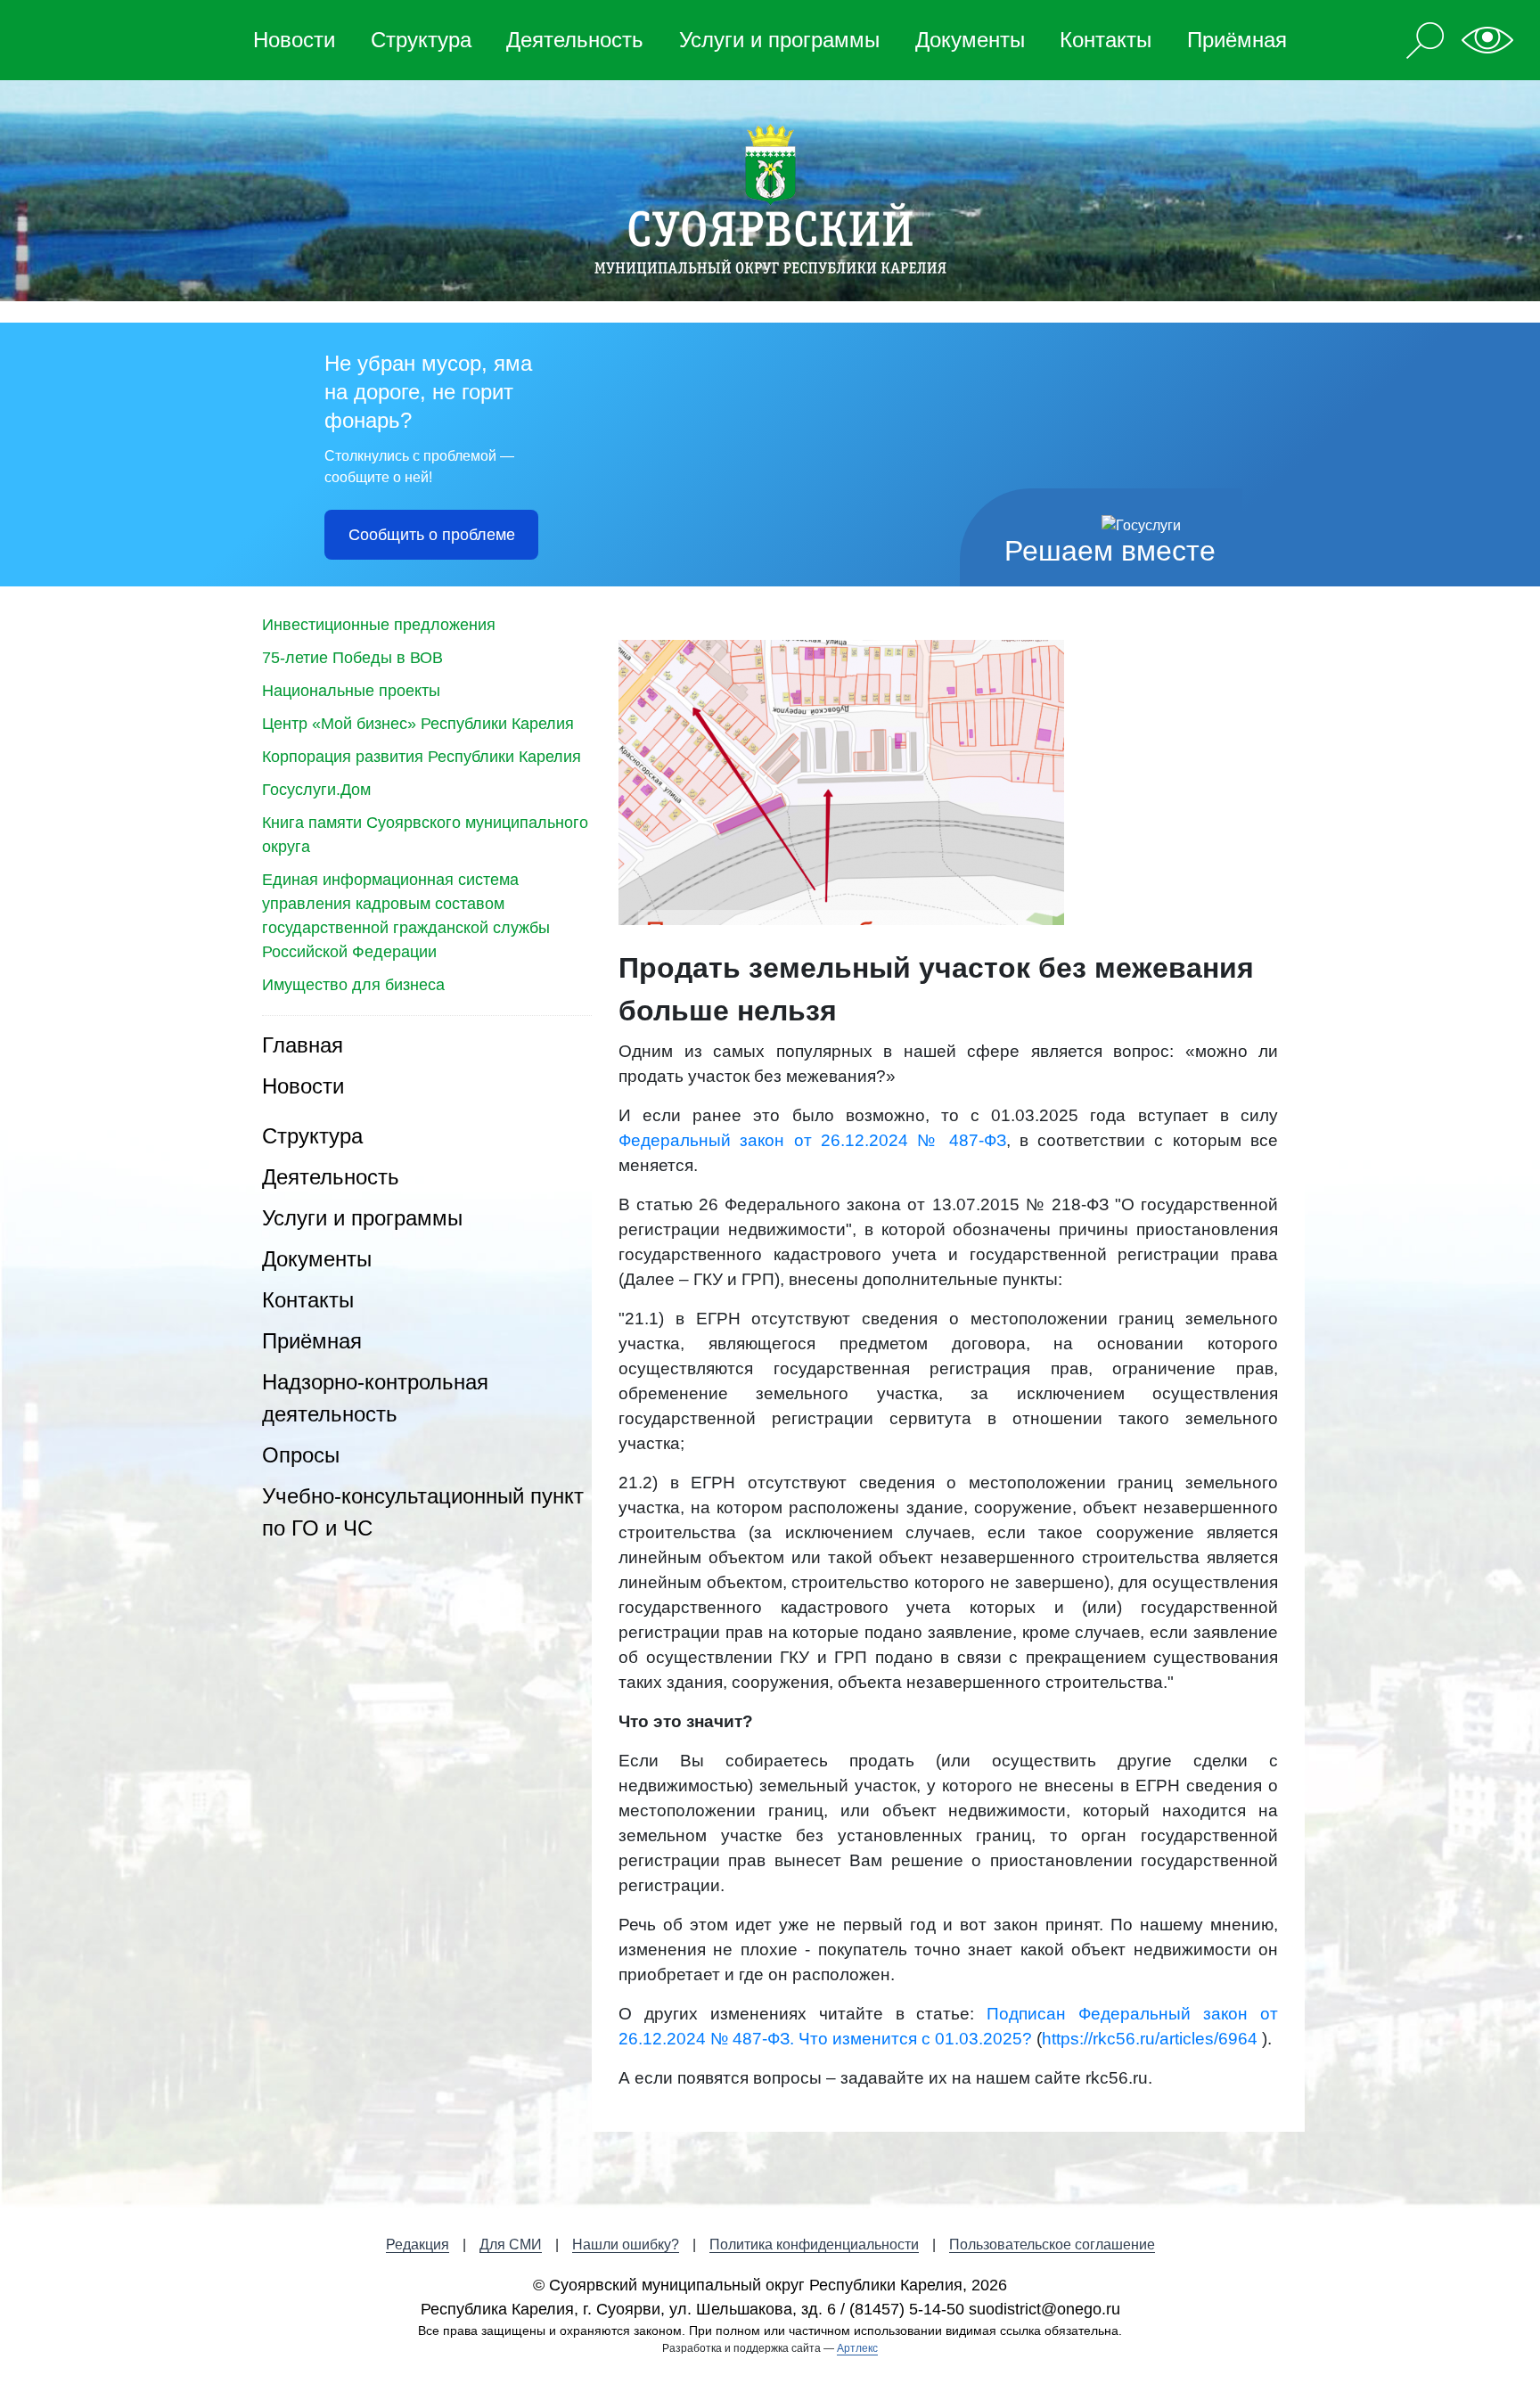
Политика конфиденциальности (814, 2245)
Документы (970, 40)
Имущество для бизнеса (353, 985)
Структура (421, 40)
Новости (294, 40)
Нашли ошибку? (626, 2245)
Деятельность (575, 40)
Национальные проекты (351, 691)
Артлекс (857, 2348)
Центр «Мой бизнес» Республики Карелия (418, 724)
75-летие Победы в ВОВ (352, 658)
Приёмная (1237, 40)
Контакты (1106, 40)
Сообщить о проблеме (432, 535)
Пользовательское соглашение (1052, 2245)
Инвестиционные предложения (379, 625)
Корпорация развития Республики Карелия (422, 757)
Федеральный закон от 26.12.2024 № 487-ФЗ (812, 1140)
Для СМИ (511, 2245)
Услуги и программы (779, 40)
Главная (303, 1045)
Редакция (418, 2245)
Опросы (301, 1455)
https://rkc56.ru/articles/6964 (1150, 2039)
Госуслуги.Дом (316, 790)
